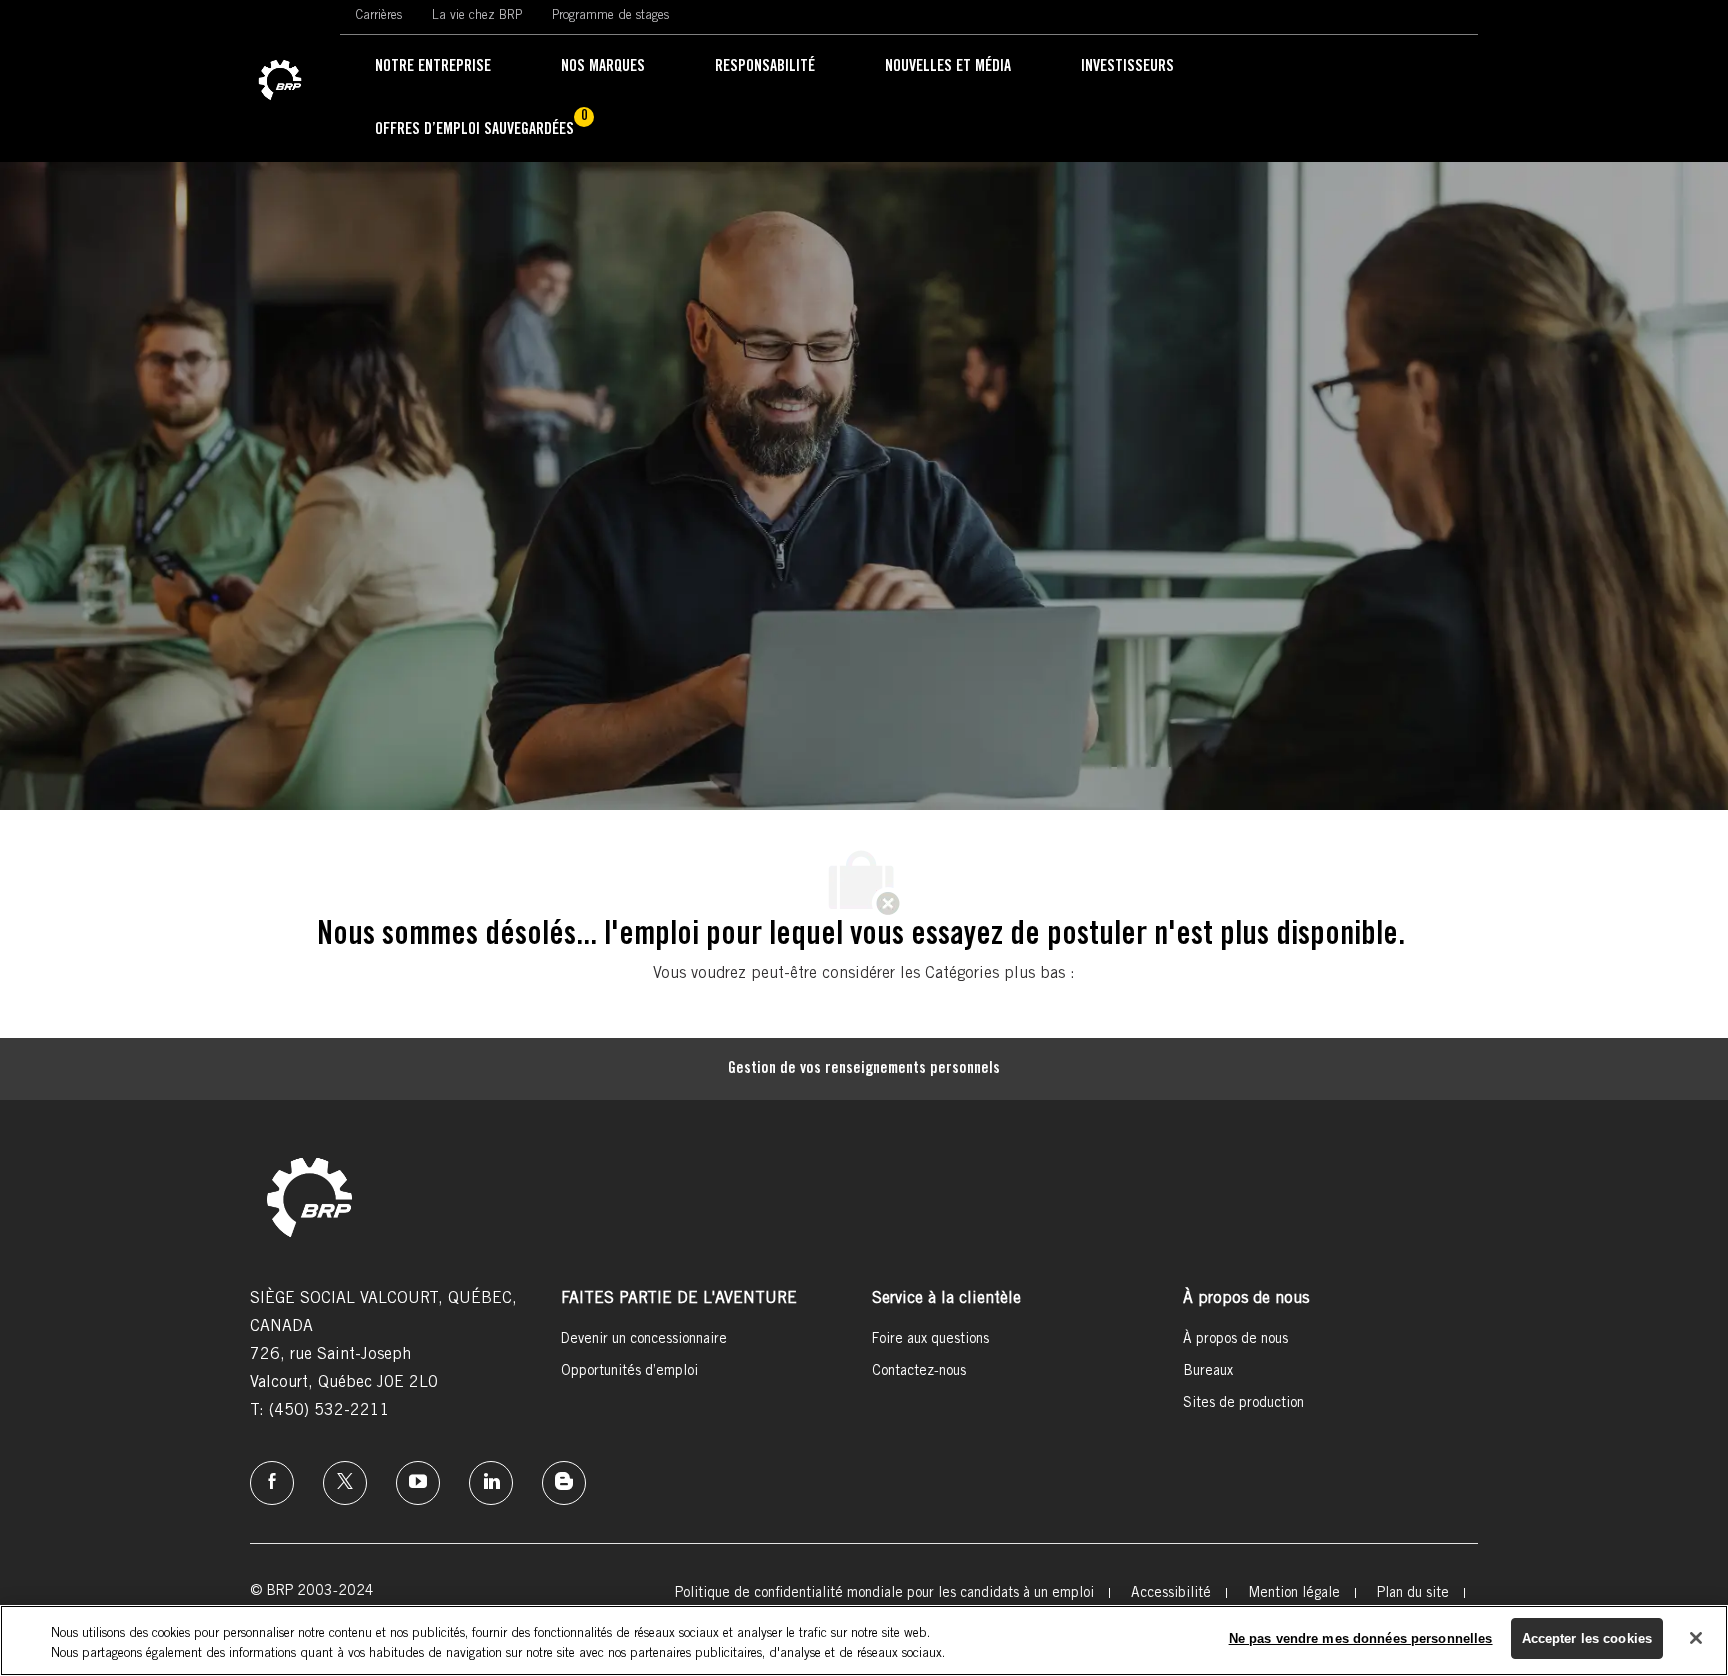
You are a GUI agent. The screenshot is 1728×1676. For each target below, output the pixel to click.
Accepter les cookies (1587, 1638)
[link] (280, 81)
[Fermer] (1696, 1638)
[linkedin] (491, 1483)
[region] (864, 1640)
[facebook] (272, 1483)
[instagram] (418, 1483)
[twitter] (345, 1483)
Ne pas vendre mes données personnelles (1361, 1638)
